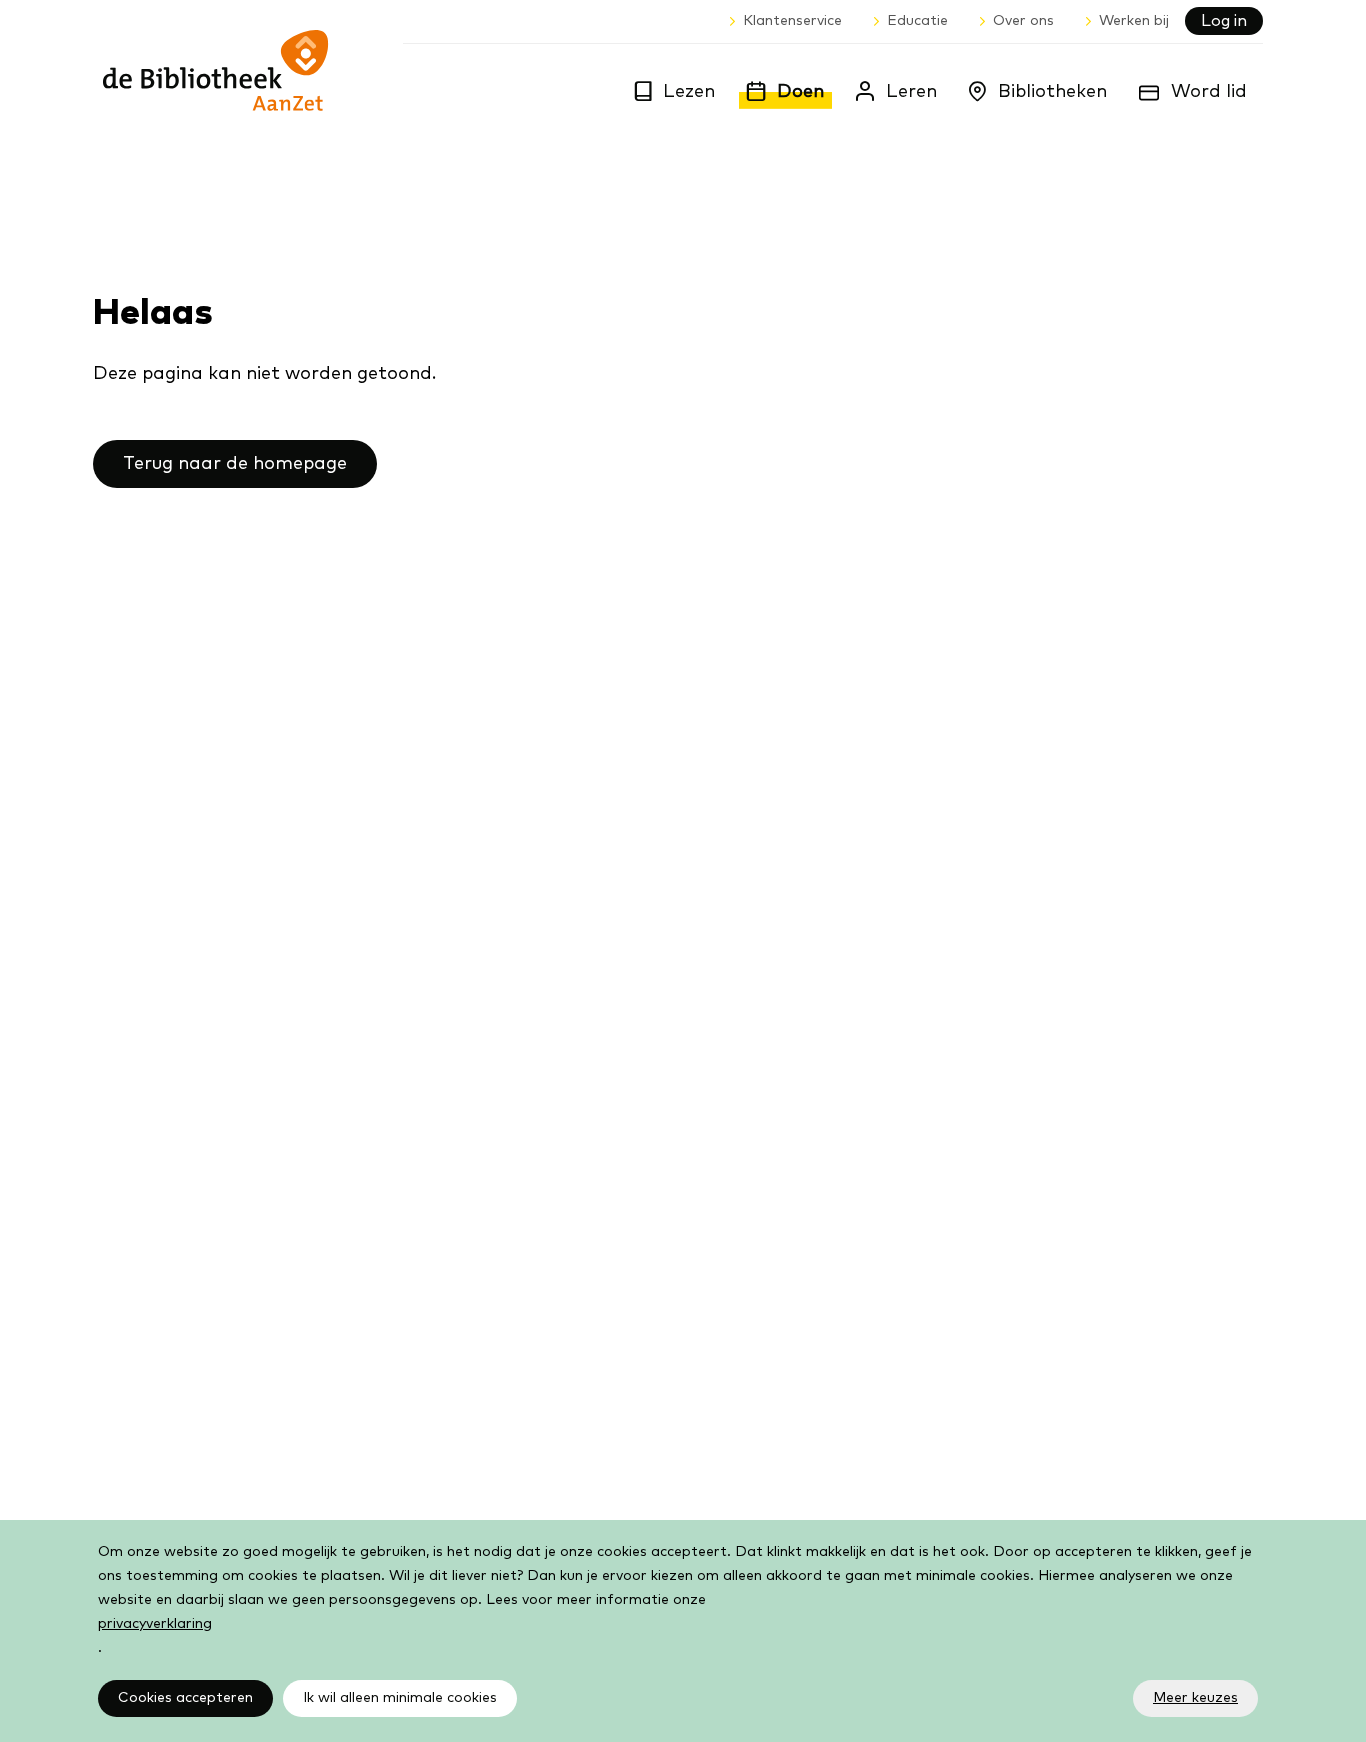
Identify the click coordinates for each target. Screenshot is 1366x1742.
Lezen (689, 92)
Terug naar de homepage (235, 464)
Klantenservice (792, 21)
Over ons (1023, 21)
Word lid (1209, 92)
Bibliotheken (1052, 92)
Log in (1224, 21)
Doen (800, 92)
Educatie (917, 21)
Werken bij (1134, 21)
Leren (911, 92)
